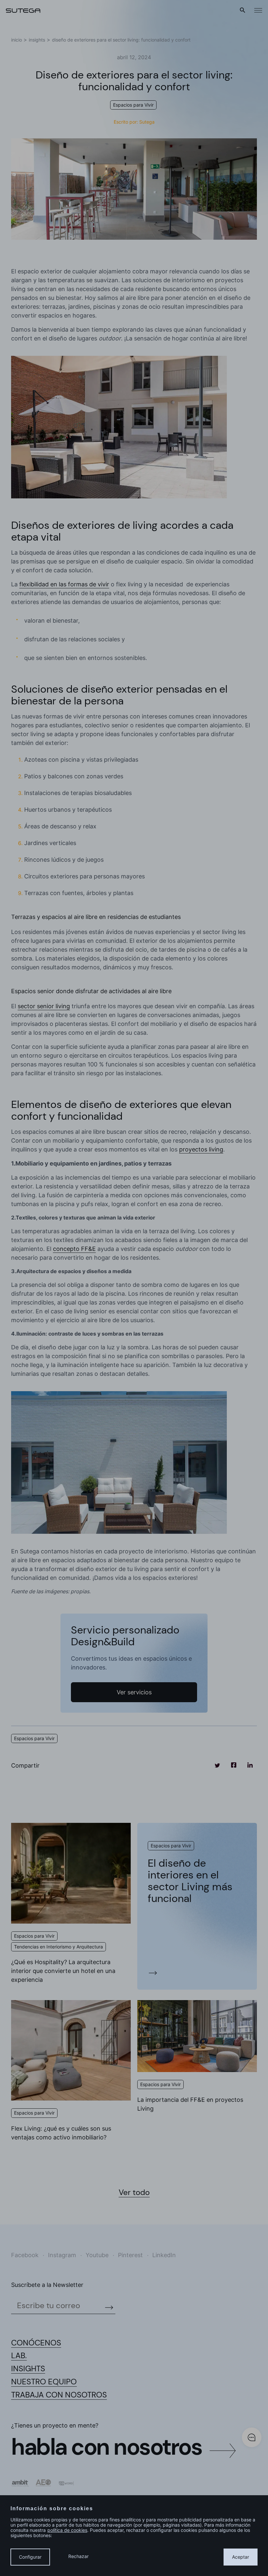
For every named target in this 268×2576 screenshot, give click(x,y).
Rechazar (78, 2556)
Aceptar (241, 2557)
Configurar (30, 2557)
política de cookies (67, 2530)
